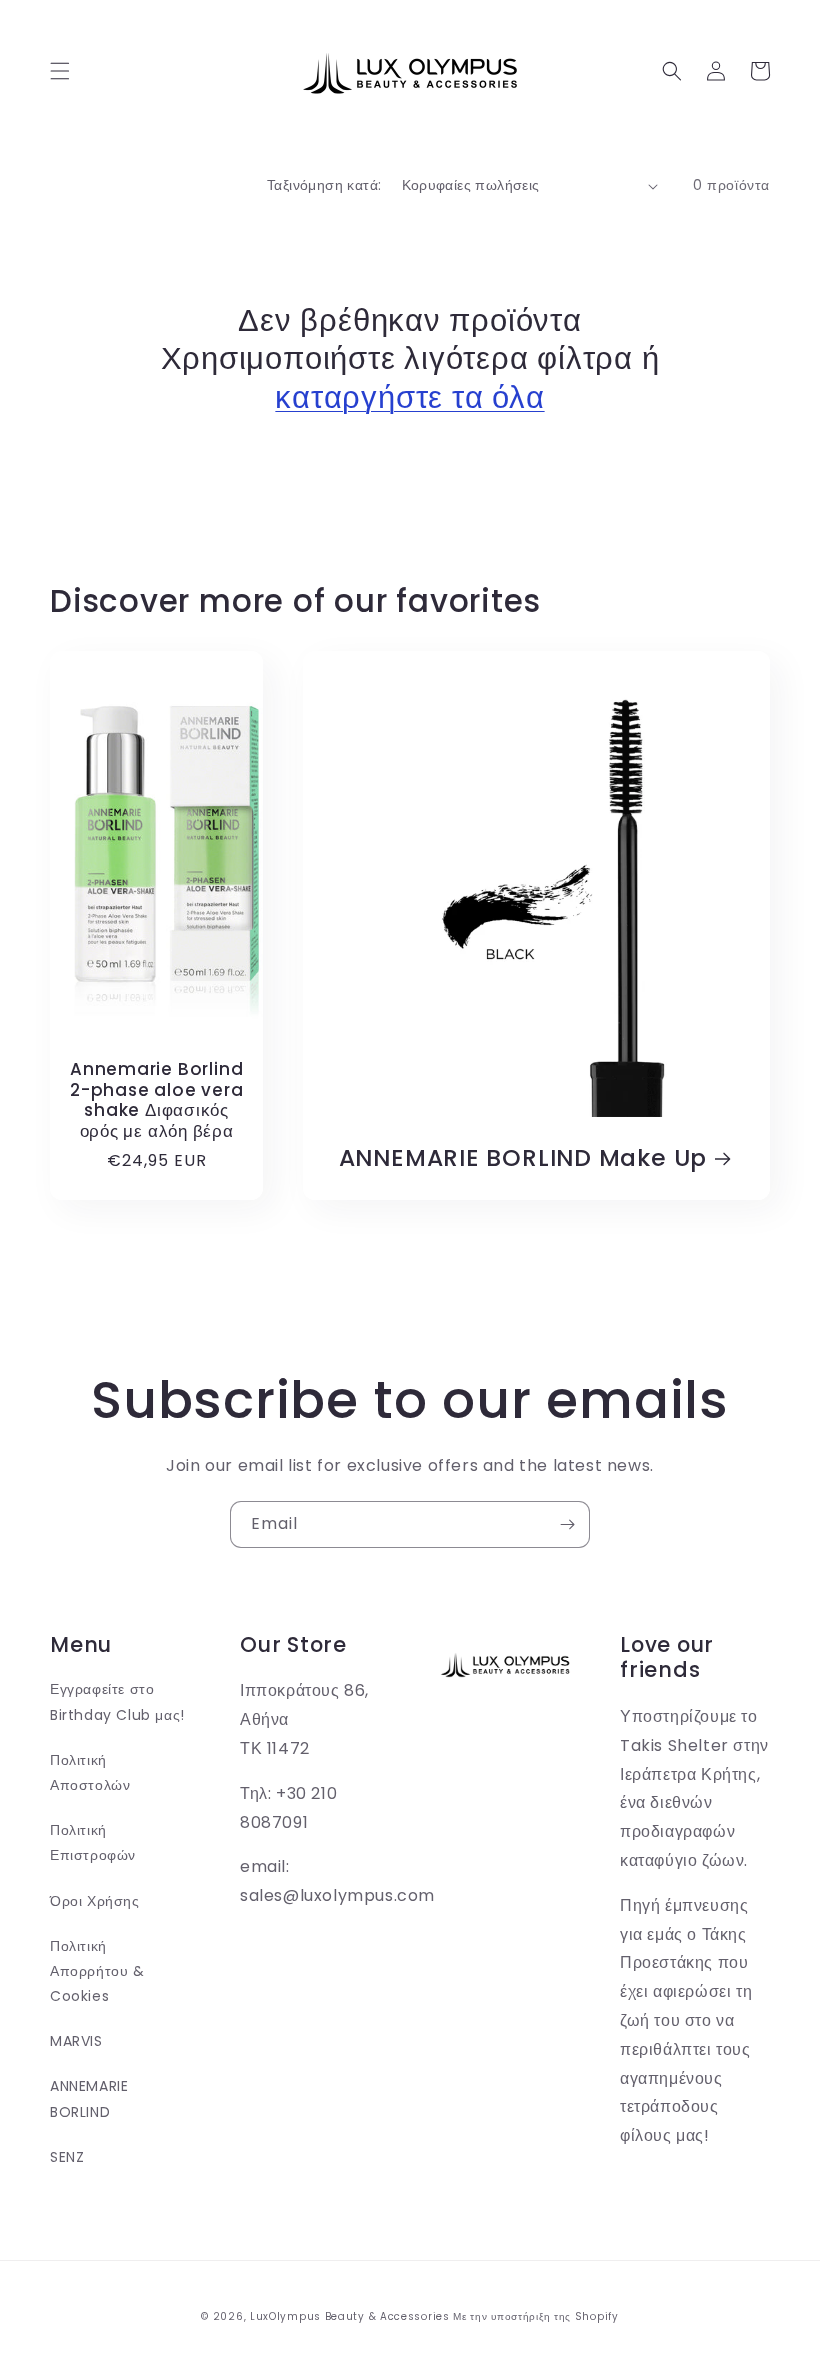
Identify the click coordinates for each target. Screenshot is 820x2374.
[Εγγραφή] (567, 1524)
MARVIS (76, 2041)
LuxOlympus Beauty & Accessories (350, 2316)
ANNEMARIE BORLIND (89, 2098)
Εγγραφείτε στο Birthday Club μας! (117, 1701)
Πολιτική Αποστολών (90, 1772)
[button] (60, 71)
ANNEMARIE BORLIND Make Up (523, 1158)
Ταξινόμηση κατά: (324, 185)
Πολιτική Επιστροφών (93, 1842)
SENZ (67, 2157)
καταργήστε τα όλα (409, 397)
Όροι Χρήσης (95, 1901)
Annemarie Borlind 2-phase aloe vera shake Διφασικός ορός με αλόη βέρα (156, 1100)
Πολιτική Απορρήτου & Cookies (97, 1971)
